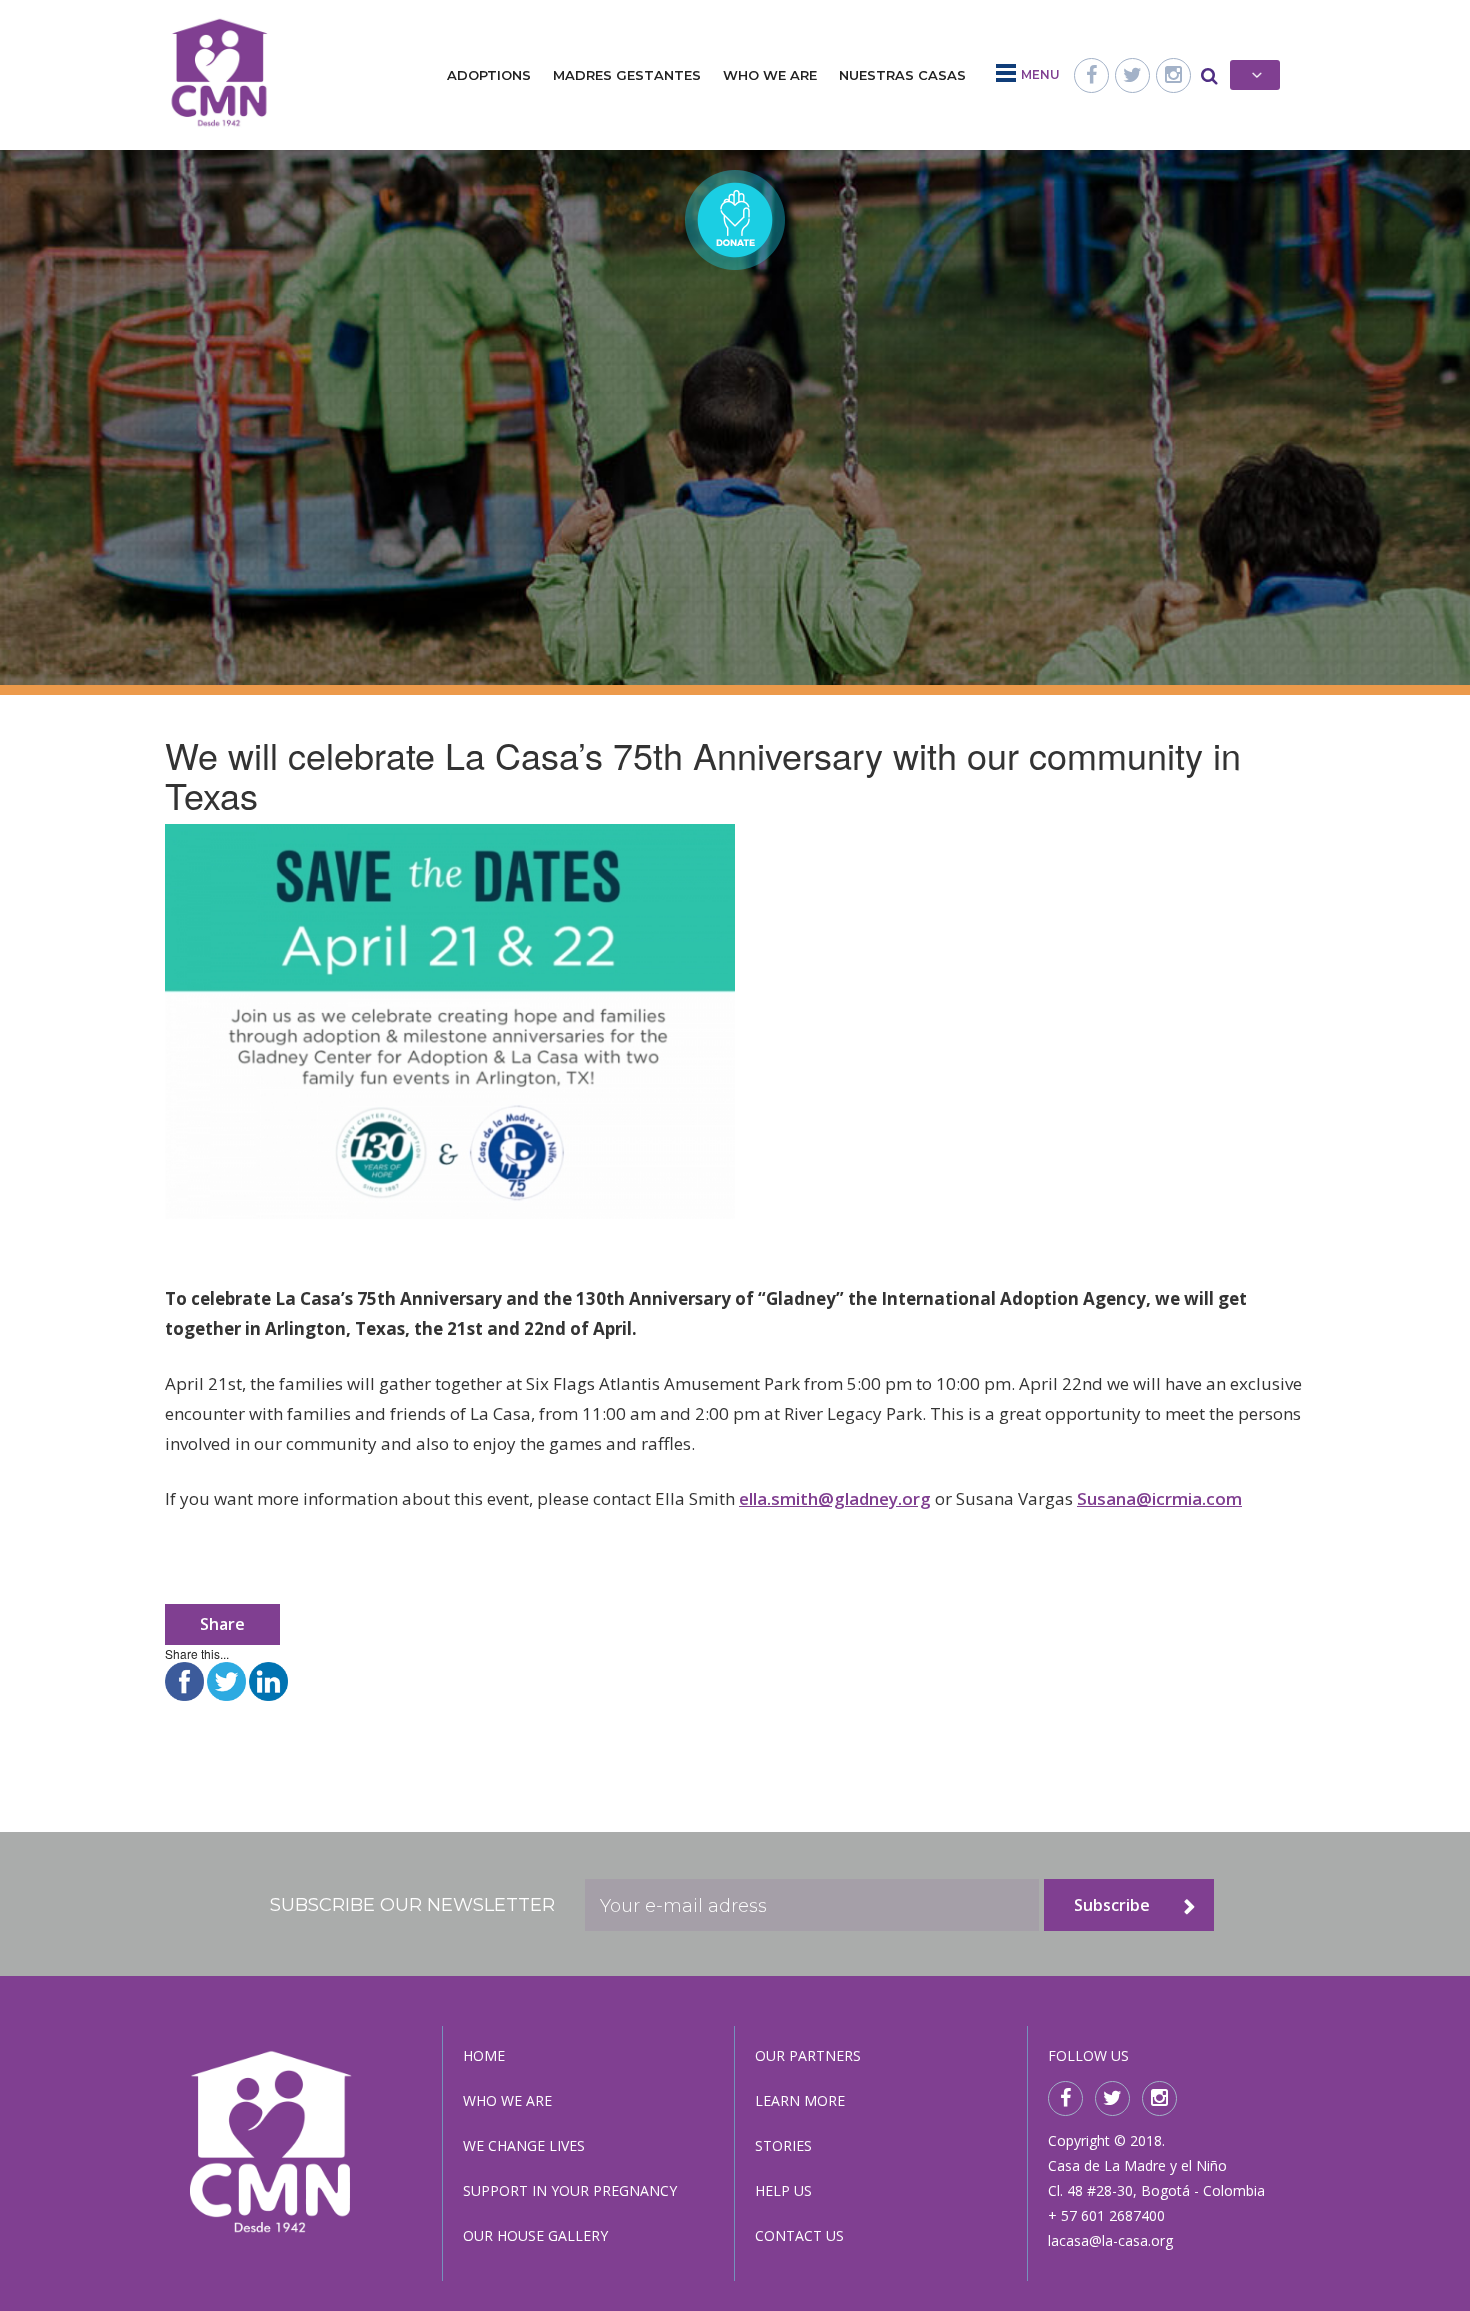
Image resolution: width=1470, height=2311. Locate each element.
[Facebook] (1091, 75)
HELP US (783, 2190)
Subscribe (1112, 1905)
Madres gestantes (627, 75)
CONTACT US (799, 2235)
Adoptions (489, 75)
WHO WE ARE (507, 2100)
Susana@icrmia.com (1159, 1498)
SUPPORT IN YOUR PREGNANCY (570, 2190)
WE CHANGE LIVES (524, 2145)
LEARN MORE (800, 2100)
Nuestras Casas (902, 75)
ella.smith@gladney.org (835, 1498)
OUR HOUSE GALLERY (535, 2235)
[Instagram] (1173, 75)
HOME (484, 2055)
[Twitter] (1132, 75)
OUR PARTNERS (808, 2055)
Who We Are (770, 75)
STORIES (783, 2145)
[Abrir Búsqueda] (1209, 75)
